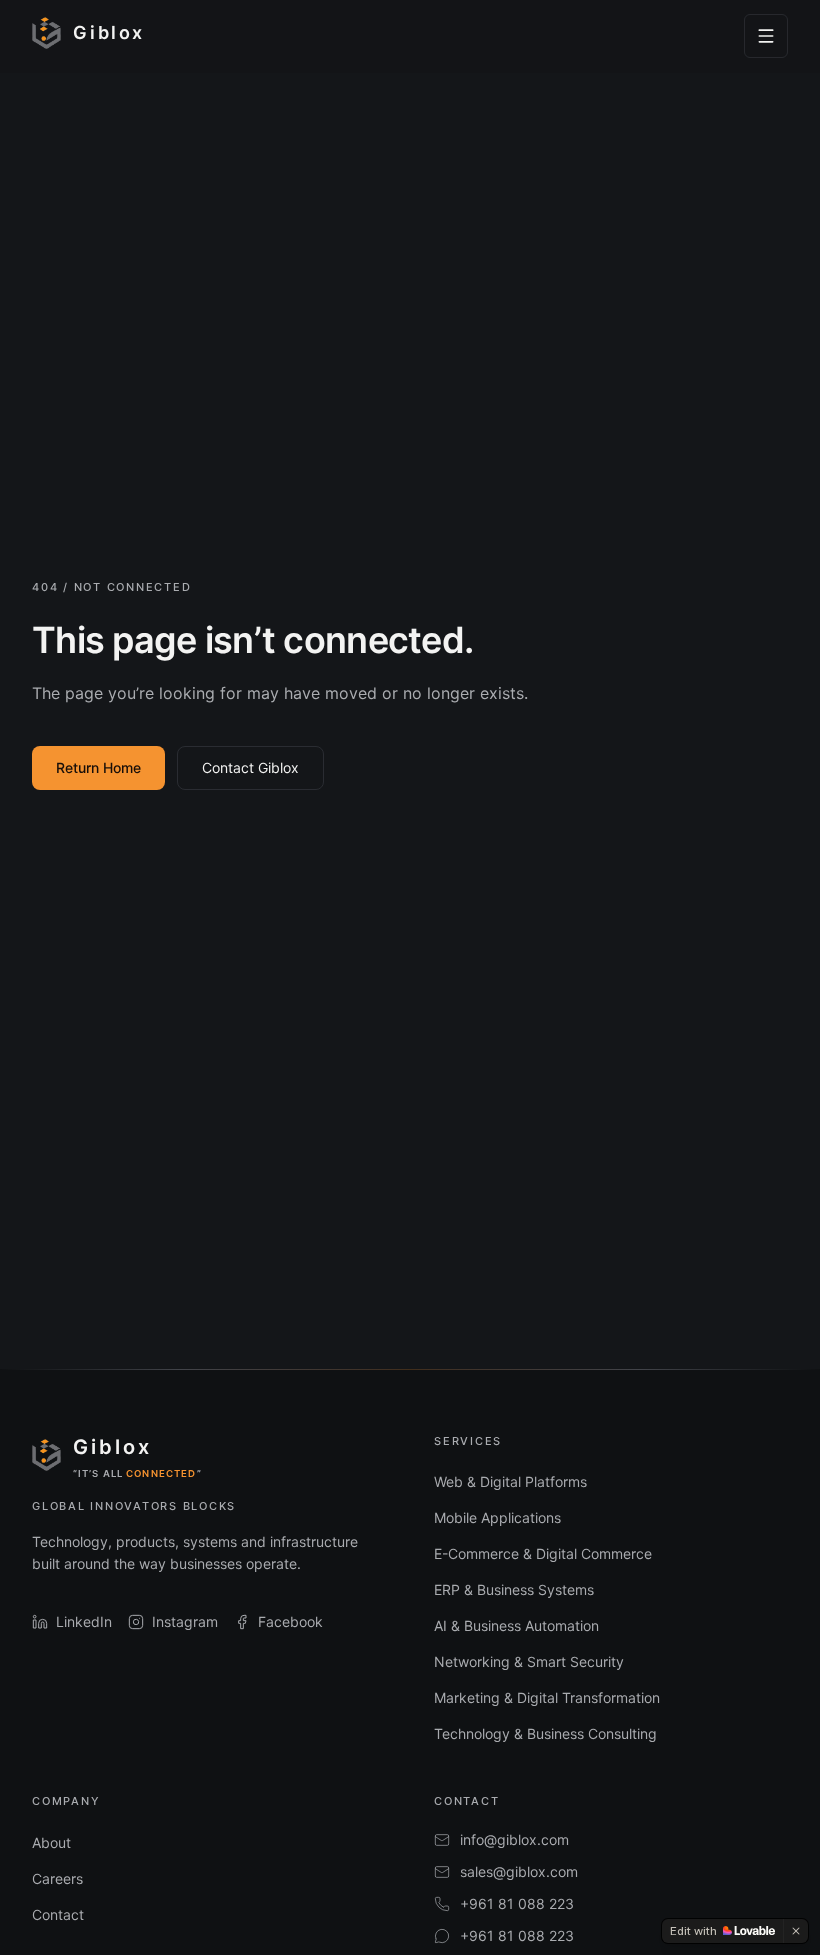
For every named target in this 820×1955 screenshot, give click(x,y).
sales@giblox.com (519, 1871)
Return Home (98, 767)
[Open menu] (766, 36)
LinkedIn (84, 1621)
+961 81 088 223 (517, 1903)
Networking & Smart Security (529, 1661)
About (51, 1842)
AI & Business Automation (516, 1625)
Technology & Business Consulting (545, 1733)
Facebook (290, 1621)
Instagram (185, 1621)
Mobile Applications (497, 1517)
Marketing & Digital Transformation (547, 1697)
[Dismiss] (796, 1931)
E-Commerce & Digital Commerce (543, 1553)
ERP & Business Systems (514, 1589)
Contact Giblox (250, 767)
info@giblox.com (514, 1839)
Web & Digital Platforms (510, 1481)
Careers (57, 1878)
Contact (58, 1914)
